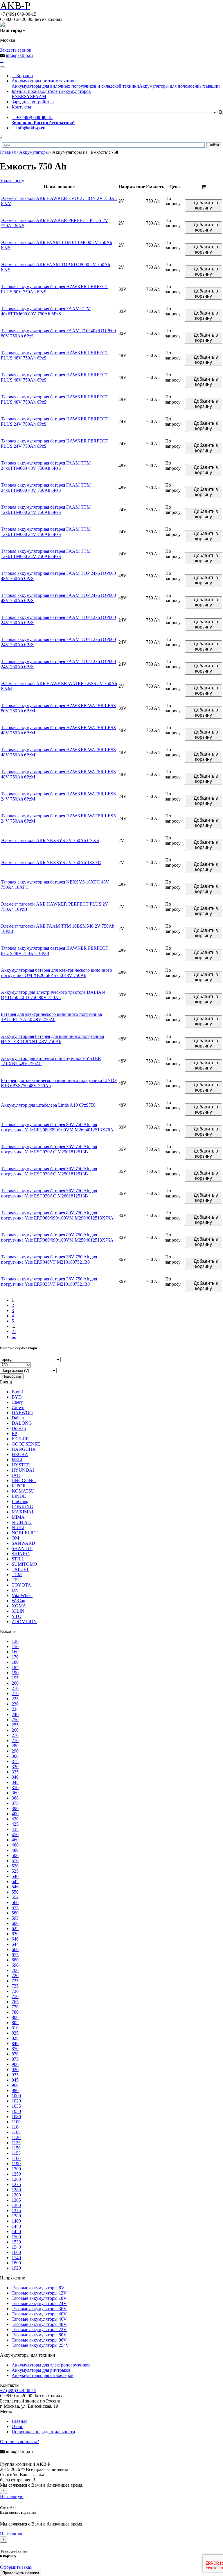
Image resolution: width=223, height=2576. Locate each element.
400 (15, 1814)
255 (15, 1725)
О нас (17, 2426)
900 (15, 2064)
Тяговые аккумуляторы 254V (40, 2345)
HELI (17, 1460)
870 (15, 2054)
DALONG (22, 1423)
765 (15, 2002)
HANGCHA (24, 1449)
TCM (17, 1575)
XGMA (19, 1606)
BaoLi (17, 1392)
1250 (16, 2174)
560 (15, 1902)
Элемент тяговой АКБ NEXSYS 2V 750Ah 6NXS (50, 840)
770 (15, 2007)
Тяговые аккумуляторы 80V (39, 2335)
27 (14, 1331)
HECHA (20, 1454)
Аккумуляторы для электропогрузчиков (51, 2365)
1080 (16, 2117)
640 (15, 1939)
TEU (16, 1580)
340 (15, 1777)
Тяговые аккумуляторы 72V (39, 2330)
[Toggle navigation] (2, 67)
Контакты (21, 107)
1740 (16, 2258)
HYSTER (21, 1465)
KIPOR (19, 1486)
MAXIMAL (23, 1512)
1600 (16, 2252)
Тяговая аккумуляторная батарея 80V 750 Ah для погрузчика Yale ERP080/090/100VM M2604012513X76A (57, 1127)
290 (15, 1751)
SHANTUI (22, 1548)
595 (15, 1918)
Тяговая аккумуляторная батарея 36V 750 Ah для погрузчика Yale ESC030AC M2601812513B (49, 1193)
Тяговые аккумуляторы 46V (39, 2319)
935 (15, 2075)
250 (15, 1720)
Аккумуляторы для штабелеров (43, 2375)
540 (15, 1876)
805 (15, 2023)
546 (15, 1887)
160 (15, 1652)
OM (15, 1538)
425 (15, 1824)
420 (15, 1819)
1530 (16, 2242)
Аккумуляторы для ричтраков (41, 2370)
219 (15, 1693)
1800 (16, 2263)
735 (15, 1986)
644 (15, 1944)
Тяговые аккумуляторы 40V (39, 2314)
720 (15, 1976)
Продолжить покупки (21, 2573)
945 (15, 2080)
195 (15, 1678)
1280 (16, 2190)
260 (15, 1730)
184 (15, 1667)
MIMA (18, 1517)
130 (15, 1641)
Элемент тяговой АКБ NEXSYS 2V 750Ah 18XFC (51, 862)
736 (15, 1991)
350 (15, 1788)
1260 (16, 2179)
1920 (16, 2268)
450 (15, 1835)
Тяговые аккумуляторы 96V (39, 2340)
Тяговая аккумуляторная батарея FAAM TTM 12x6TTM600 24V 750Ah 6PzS (46, 510)
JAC (16, 1475)
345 (15, 1782)
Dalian (18, 1418)
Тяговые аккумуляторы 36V (39, 2309)
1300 (16, 2195)
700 (15, 1970)
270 (15, 1735)
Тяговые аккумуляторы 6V (38, 2288)
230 (15, 1704)
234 (15, 1709)
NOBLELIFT (25, 1533)
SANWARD (23, 1543)
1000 (16, 2096)
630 (15, 1934)
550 (15, 1892)
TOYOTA (21, 1585)
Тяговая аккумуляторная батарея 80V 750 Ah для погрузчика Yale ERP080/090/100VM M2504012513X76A (57, 1237)
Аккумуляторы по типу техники (44, 81)
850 (15, 2049)
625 (15, 1929)
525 (15, 1871)
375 (15, 1803)
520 (15, 1866)
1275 (16, 2184)
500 (15, 1855)
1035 (16, 2106)
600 (15, 1923)
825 (15, 2033)
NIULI (18, 1528)
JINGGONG (24, 1481)
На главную (12, 2496)
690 (15, 1965)
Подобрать (12, 1376)
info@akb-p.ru (19, 55)
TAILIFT (20, 1569)
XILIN (18, 1611)
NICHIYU (22, 1522)
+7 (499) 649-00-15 (18, 14)
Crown (18, 1407)
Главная (19, 2421)
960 (15, 2085)
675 (15, 1955)
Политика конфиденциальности (43, 2432)
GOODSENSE (26, 1444)
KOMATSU (23, 1491)
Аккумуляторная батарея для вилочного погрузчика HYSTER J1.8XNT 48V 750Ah (52, 1039)
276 (15, 1740)
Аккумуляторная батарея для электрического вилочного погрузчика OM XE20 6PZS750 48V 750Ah (56, 973)
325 (15, 1772)
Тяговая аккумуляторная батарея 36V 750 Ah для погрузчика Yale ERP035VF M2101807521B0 (49, 1281)
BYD (17, 1397)
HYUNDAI (23, 1470)
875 (15, 2059)
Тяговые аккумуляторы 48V (39, 2324)
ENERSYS (22, 96)
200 (15, 1683)
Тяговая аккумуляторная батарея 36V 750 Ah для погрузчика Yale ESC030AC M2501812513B (49, 1171)
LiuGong (20, 1501)
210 (15, 1688)
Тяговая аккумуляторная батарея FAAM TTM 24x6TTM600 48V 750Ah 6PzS (46, 466)
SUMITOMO (24, 1564)
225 (15, 1699)
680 (15, 1960)
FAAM (39, 96)
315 (15, 1761)
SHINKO (21, 1554)
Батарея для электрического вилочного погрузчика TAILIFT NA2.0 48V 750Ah (51, 1017)
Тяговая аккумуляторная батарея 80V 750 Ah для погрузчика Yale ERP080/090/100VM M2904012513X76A (57, 1215)
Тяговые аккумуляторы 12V (39, 2293)
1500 (16, 2237)
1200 (16, 2169)
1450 (16, 2231)
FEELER (20, 1439)
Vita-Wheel (22, 1595)
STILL (18, 1559)
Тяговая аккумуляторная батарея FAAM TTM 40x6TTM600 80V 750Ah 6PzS (46, 311)
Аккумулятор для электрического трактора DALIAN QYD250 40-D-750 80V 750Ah (53, 995)
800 (15, 2017)
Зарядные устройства (33, 102)
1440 (16, 2226)
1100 (16, 2122)
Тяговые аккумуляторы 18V (39, 2298)
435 (15, 1829)
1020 (16, 2101)
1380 (16, 2216)
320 (15, 1767)
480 (15, 1850)
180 (15, 1662)
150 (15, 1646)
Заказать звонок (16, 50)
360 (15, 1793)
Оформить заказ (16, 2567)
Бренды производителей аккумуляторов (51, 91)
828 (15, 2038)
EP (14, 1434)
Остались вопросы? (19, 2442)
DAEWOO (22, 1413)
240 (15, 1714)
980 (15, 2090)
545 (15, 1882)
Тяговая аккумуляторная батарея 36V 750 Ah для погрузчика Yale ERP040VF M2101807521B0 (49, 1259)
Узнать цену (12, 181)
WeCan (18, 1601)
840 (15, 2043)
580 (15, 1913)
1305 (16, 2200)
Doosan (19, 1428)
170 (15, 1657)
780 (15, 2012)
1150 (16, 2148)
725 (15, 1981)
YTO (17, 1616)
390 (15, 1808)
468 (15, 1845)
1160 (16, 2158)
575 (15, 1908)
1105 (16, 2132)
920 (15, 2070)
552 (15, 1897)
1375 (16, 2211)
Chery (17, 1402)
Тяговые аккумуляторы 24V (39, 2303)
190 (15, 1673)
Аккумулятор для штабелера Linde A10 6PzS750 (48, 1105)
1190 (16, 2164)
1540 (16, 2247)
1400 (16, 2221)
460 (15, 1840)
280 (15, 1746)
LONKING (23, 1507)
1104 (16, 2127)
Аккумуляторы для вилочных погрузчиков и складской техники (75, 86)
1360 (16, 2205)
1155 (16, 2153)
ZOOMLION (24, 1622)
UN (15, 1590)
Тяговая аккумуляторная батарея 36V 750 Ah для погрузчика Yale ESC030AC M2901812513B (49, 1149)
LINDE (19, 1496)
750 (15, 1996)
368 (15, 1798)
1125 (16, 2143)
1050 (16, 2111)
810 (15, 2028)
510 (15, 1861)
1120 (16, 2137)
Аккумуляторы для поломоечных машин (179, 86)
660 (15, 1949)
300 (15, 1756)
